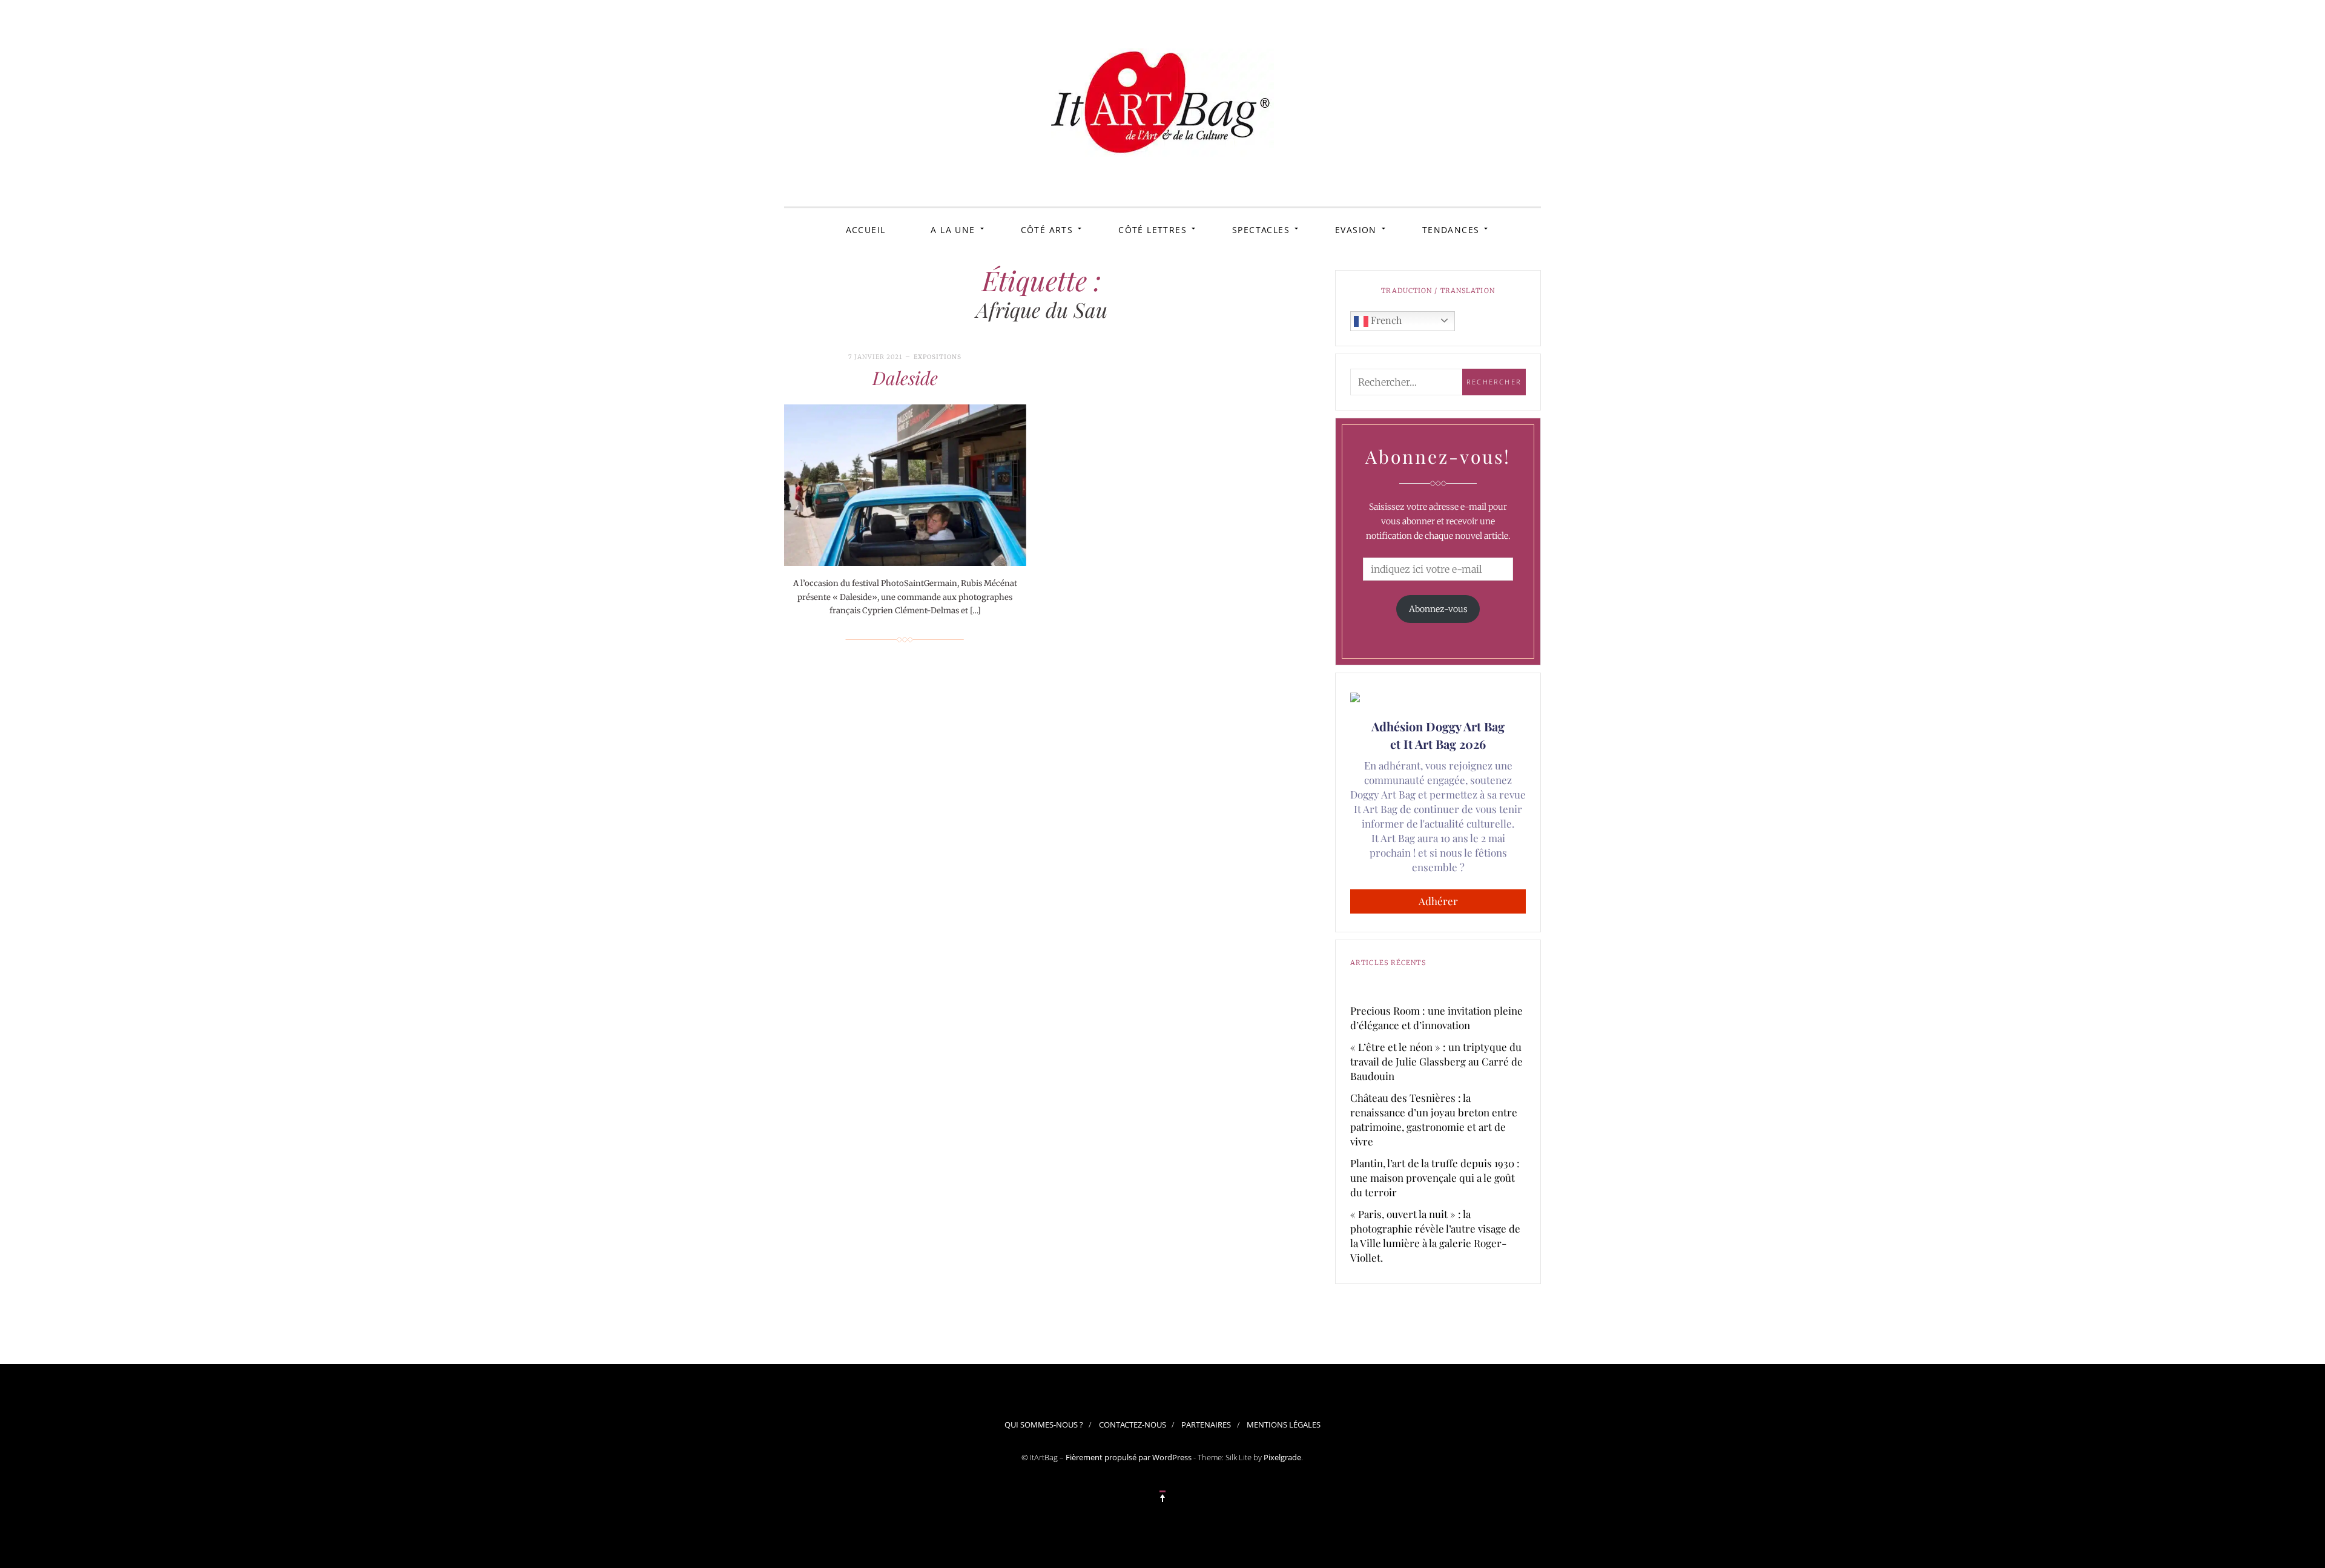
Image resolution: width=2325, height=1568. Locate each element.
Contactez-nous (1133, 1425)
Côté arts (1047, 230)
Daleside (905, 378)
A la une (953, 230)
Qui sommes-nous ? (1044, 1425)
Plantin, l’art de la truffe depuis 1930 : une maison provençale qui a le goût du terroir (1435, 1178)
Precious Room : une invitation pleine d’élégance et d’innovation (1436, 1018)
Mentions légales (1284, 1425)
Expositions (938, 357)
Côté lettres (1153, 230)
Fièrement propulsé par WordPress (1129, 1457)
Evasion (1356, 230)
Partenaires (1206, 1425)
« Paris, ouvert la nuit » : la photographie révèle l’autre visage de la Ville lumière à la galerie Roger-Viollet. (1435, 1236)
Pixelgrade (1282, 1457)
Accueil (866, 230)
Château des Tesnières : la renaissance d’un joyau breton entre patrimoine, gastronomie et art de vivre (1434, 1119)
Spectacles (1261, 230)
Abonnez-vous (1438, 609)
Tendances (1451, 230)
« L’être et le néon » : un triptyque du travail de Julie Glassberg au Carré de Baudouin (1436, 1061)
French (1385, 320)
